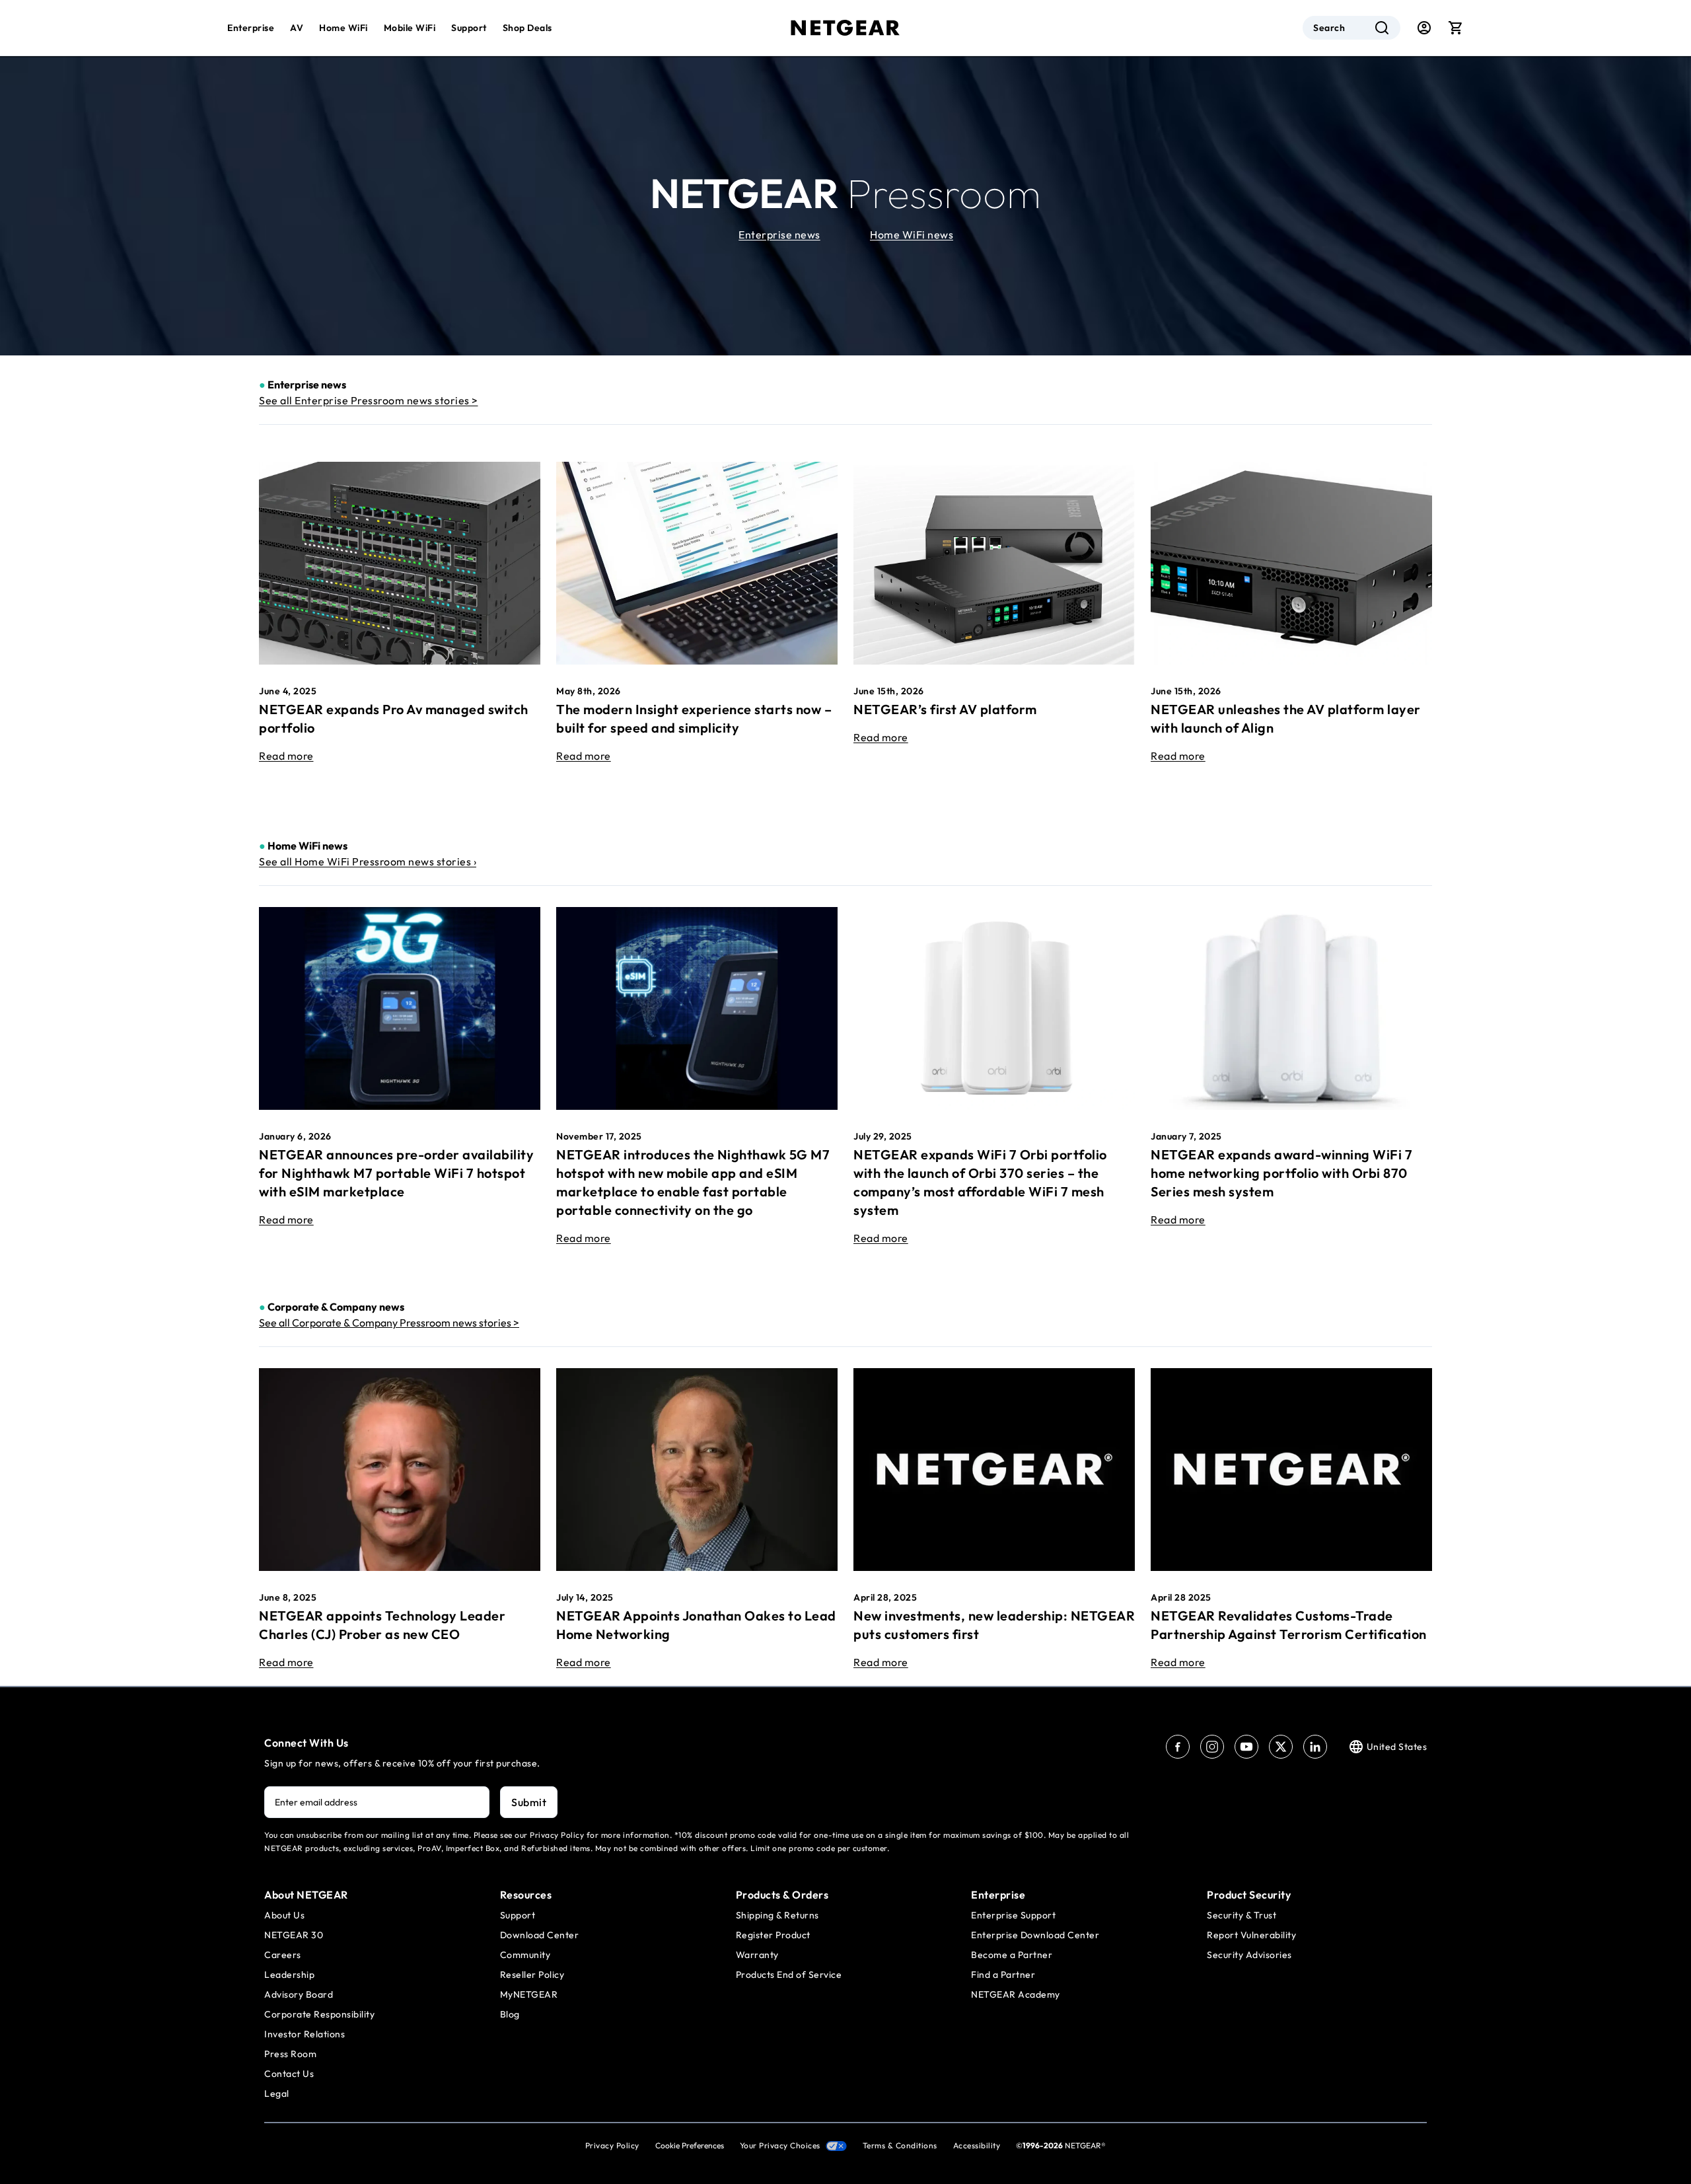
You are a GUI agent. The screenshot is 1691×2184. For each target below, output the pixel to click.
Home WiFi (343, 28)
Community (525, 1955)
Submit (529, 1802)
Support (469, 28)
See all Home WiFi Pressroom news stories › (368, 861)
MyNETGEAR (529, 1994)
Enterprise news (779, 235)
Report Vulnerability (1251, 1935)
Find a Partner (1003, 1975)
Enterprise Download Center (1035, 1935)
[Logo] (845, 28)
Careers (283, 1955)
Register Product (773, 1935)
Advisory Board (299, 1994)
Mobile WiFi (410, 28)
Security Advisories (1249, 1955)
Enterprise (251, 28)
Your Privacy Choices (780, 2145)
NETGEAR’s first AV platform (945, 709)
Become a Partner (1012, 1955)
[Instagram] (1212, 1747)
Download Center (540, 1935)
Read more (286, 756)
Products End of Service (789, 1975)
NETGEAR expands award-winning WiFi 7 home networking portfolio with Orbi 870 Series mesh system (1281, 1173)
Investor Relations (305, 2034)
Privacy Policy (612, 2145)
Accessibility (977, 2145)
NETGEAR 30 (294, 1935)
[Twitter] (1281, 1747)
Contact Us (289, 2074)
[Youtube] (1246, 1747)
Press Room (290, 2054)
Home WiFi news (912, 235)
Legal (277, 2093)
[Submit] (1382, 28)
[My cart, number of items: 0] (1456, 28)
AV (297, 28)
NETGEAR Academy (1016, 1994)
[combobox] (1351, 28)
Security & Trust (1241, 1915)
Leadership (289, 1975)
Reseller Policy (532, 1975)
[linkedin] (1315, 1747)
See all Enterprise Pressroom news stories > (369, 400)
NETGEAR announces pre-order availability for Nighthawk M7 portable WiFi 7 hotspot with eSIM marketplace (396, 1173)
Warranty (757, 1955)
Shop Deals (527, 28)
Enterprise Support (1013, 1915)
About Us (284, 1915)
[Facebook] (1178, 1747)
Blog (510, 2014)
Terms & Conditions (900, 2145)
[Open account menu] (1424, 28)
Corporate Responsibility (319, 2014)
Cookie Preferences (690, 2145)
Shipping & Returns (777, 1915)
